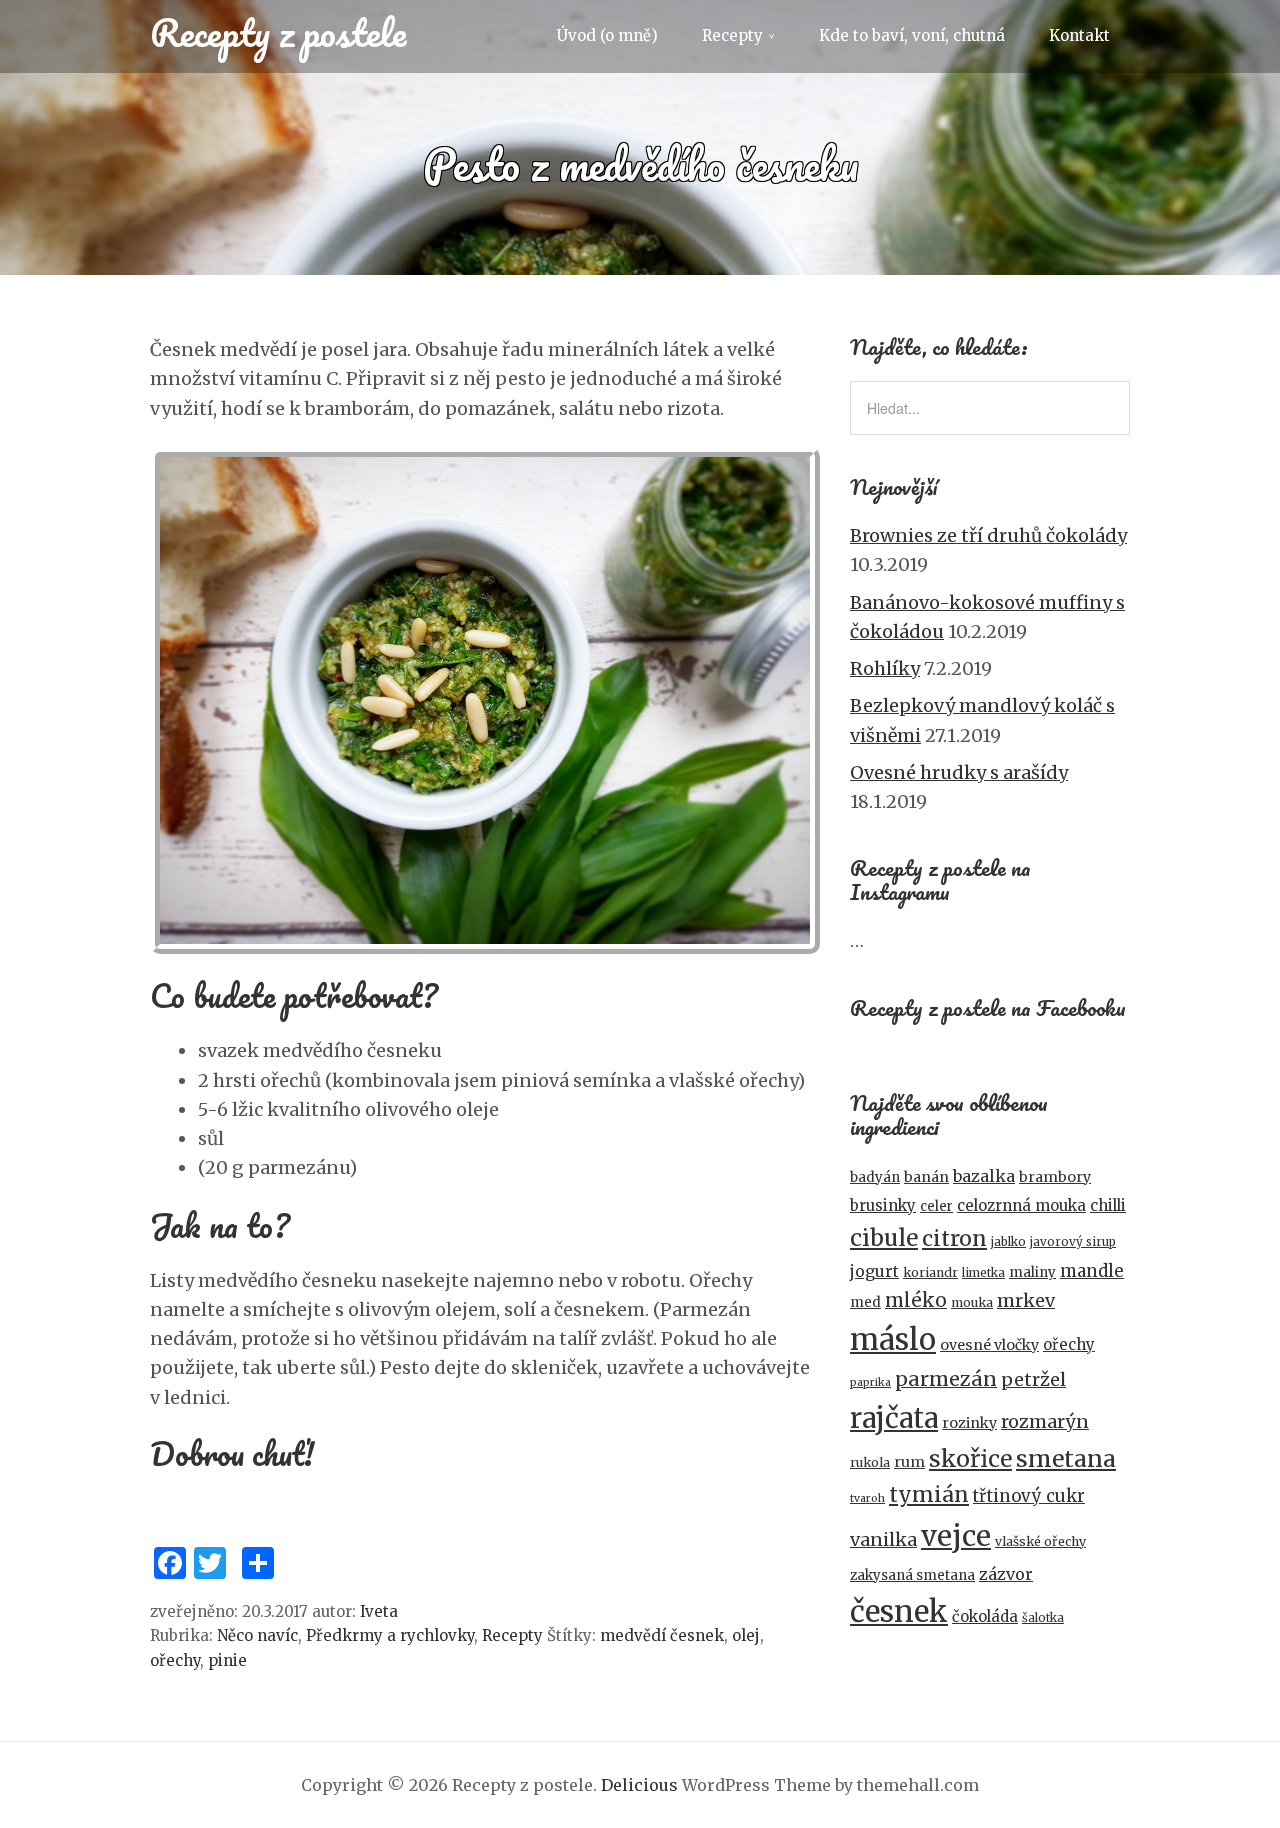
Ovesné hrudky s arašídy (959, 772)
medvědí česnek (662, 1635)
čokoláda (985, 1616)
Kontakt (1079, 35)
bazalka (984, 1176)
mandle (1092, 1271)
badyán (875, 1177)
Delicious (639, 1785)
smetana (1066, 1458)
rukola (870, 1462)
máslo (893, 1339)
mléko (916, 1300)
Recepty (732, 35)
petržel (1033, 1379)
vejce (956, 1536)
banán (926, 1177)
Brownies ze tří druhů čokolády (988, 535)
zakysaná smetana (912, 1575)
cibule (884, 1237)
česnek (899, 1611)
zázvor (1006, 1574)
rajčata (894, 1418)
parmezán (946, 1379)
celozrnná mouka (1021, 1205)
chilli (1108, 1205)
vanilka (883, 1539)
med (865, 1302)
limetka (983, 1273)
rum (909, 1462)
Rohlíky (885, 668)
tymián (929, 1494)
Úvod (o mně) (607, 35)
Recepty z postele (278, 32)
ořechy (175, 1660)
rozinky (969, 1423)
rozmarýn (1045, 1421)
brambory (1055, 1177)
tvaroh (867, 1498)
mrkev (1026, 1300)
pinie (227, 1660)
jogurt (874, 1271)
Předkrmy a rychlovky (390, 1635)
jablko (1008, 1242)
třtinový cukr (1029, 1496)
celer (936, 1206)
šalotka (1043, 1618)
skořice (970, 1458)
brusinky (883, 1205)
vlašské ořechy (1040, 1541)
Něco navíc (257, 1635)
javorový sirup (1073, 1242)
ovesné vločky (989, 1345)
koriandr (930, 1272)
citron (954, 1238)
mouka (972, 1302)
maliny (1032, 1272)
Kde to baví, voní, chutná (912, 35)
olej (746, 1635)
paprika (870, 1382)
